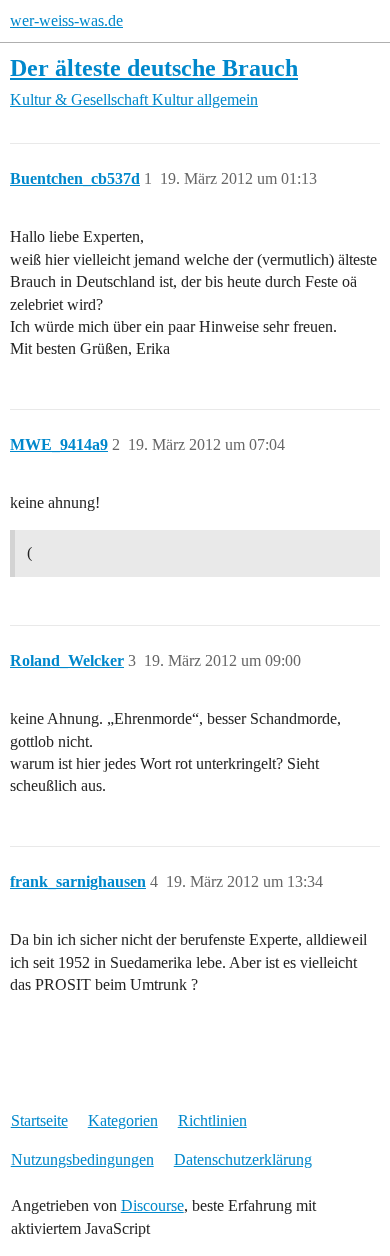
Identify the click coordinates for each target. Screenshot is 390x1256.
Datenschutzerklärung (243, 1159)
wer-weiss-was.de (66, 20)
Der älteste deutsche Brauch (154, 67)
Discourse (152, 1205)
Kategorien (123, 1120)
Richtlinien (212, 1120)
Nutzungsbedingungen (82, 1159)
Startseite (39, 1120)
